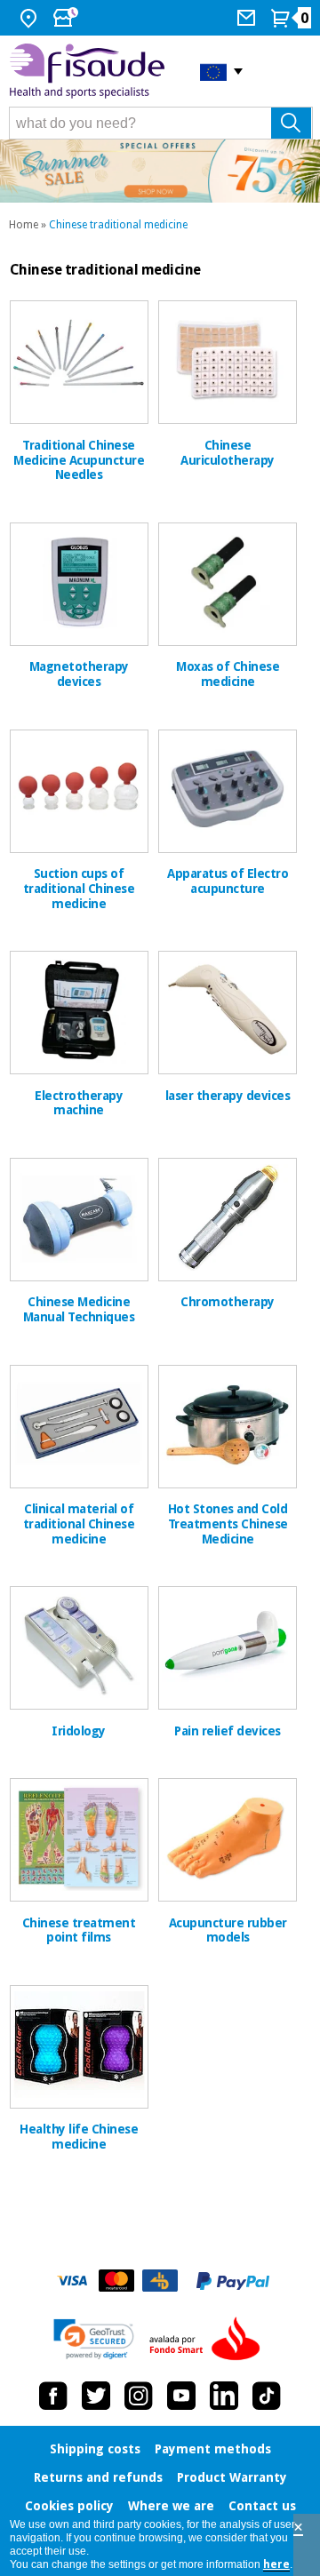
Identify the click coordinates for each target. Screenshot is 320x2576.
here (276, 2564)
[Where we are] (31, 18)
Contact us (262, 2506)
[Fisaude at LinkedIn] (224, 2396)
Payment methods (213, 2449)
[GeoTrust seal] (94, 2339)
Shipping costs (95, 2449)
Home (24, 225)
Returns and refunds (98, 2477)
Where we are (171, 2506)
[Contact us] (248, 18)
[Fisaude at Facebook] (53, 2396)
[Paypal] (233, 2281)
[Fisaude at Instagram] (139, 2396)
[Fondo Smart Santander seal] (209, 2340)
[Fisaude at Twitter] (96, 2396)
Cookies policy (69, 2506)
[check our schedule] (68, 18)
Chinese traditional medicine (118, 225)
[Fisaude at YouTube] (181, 2396)
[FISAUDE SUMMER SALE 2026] (160, 171)
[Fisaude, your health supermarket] (91, 71)
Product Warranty (232, 2477)
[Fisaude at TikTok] (267, 2396)
